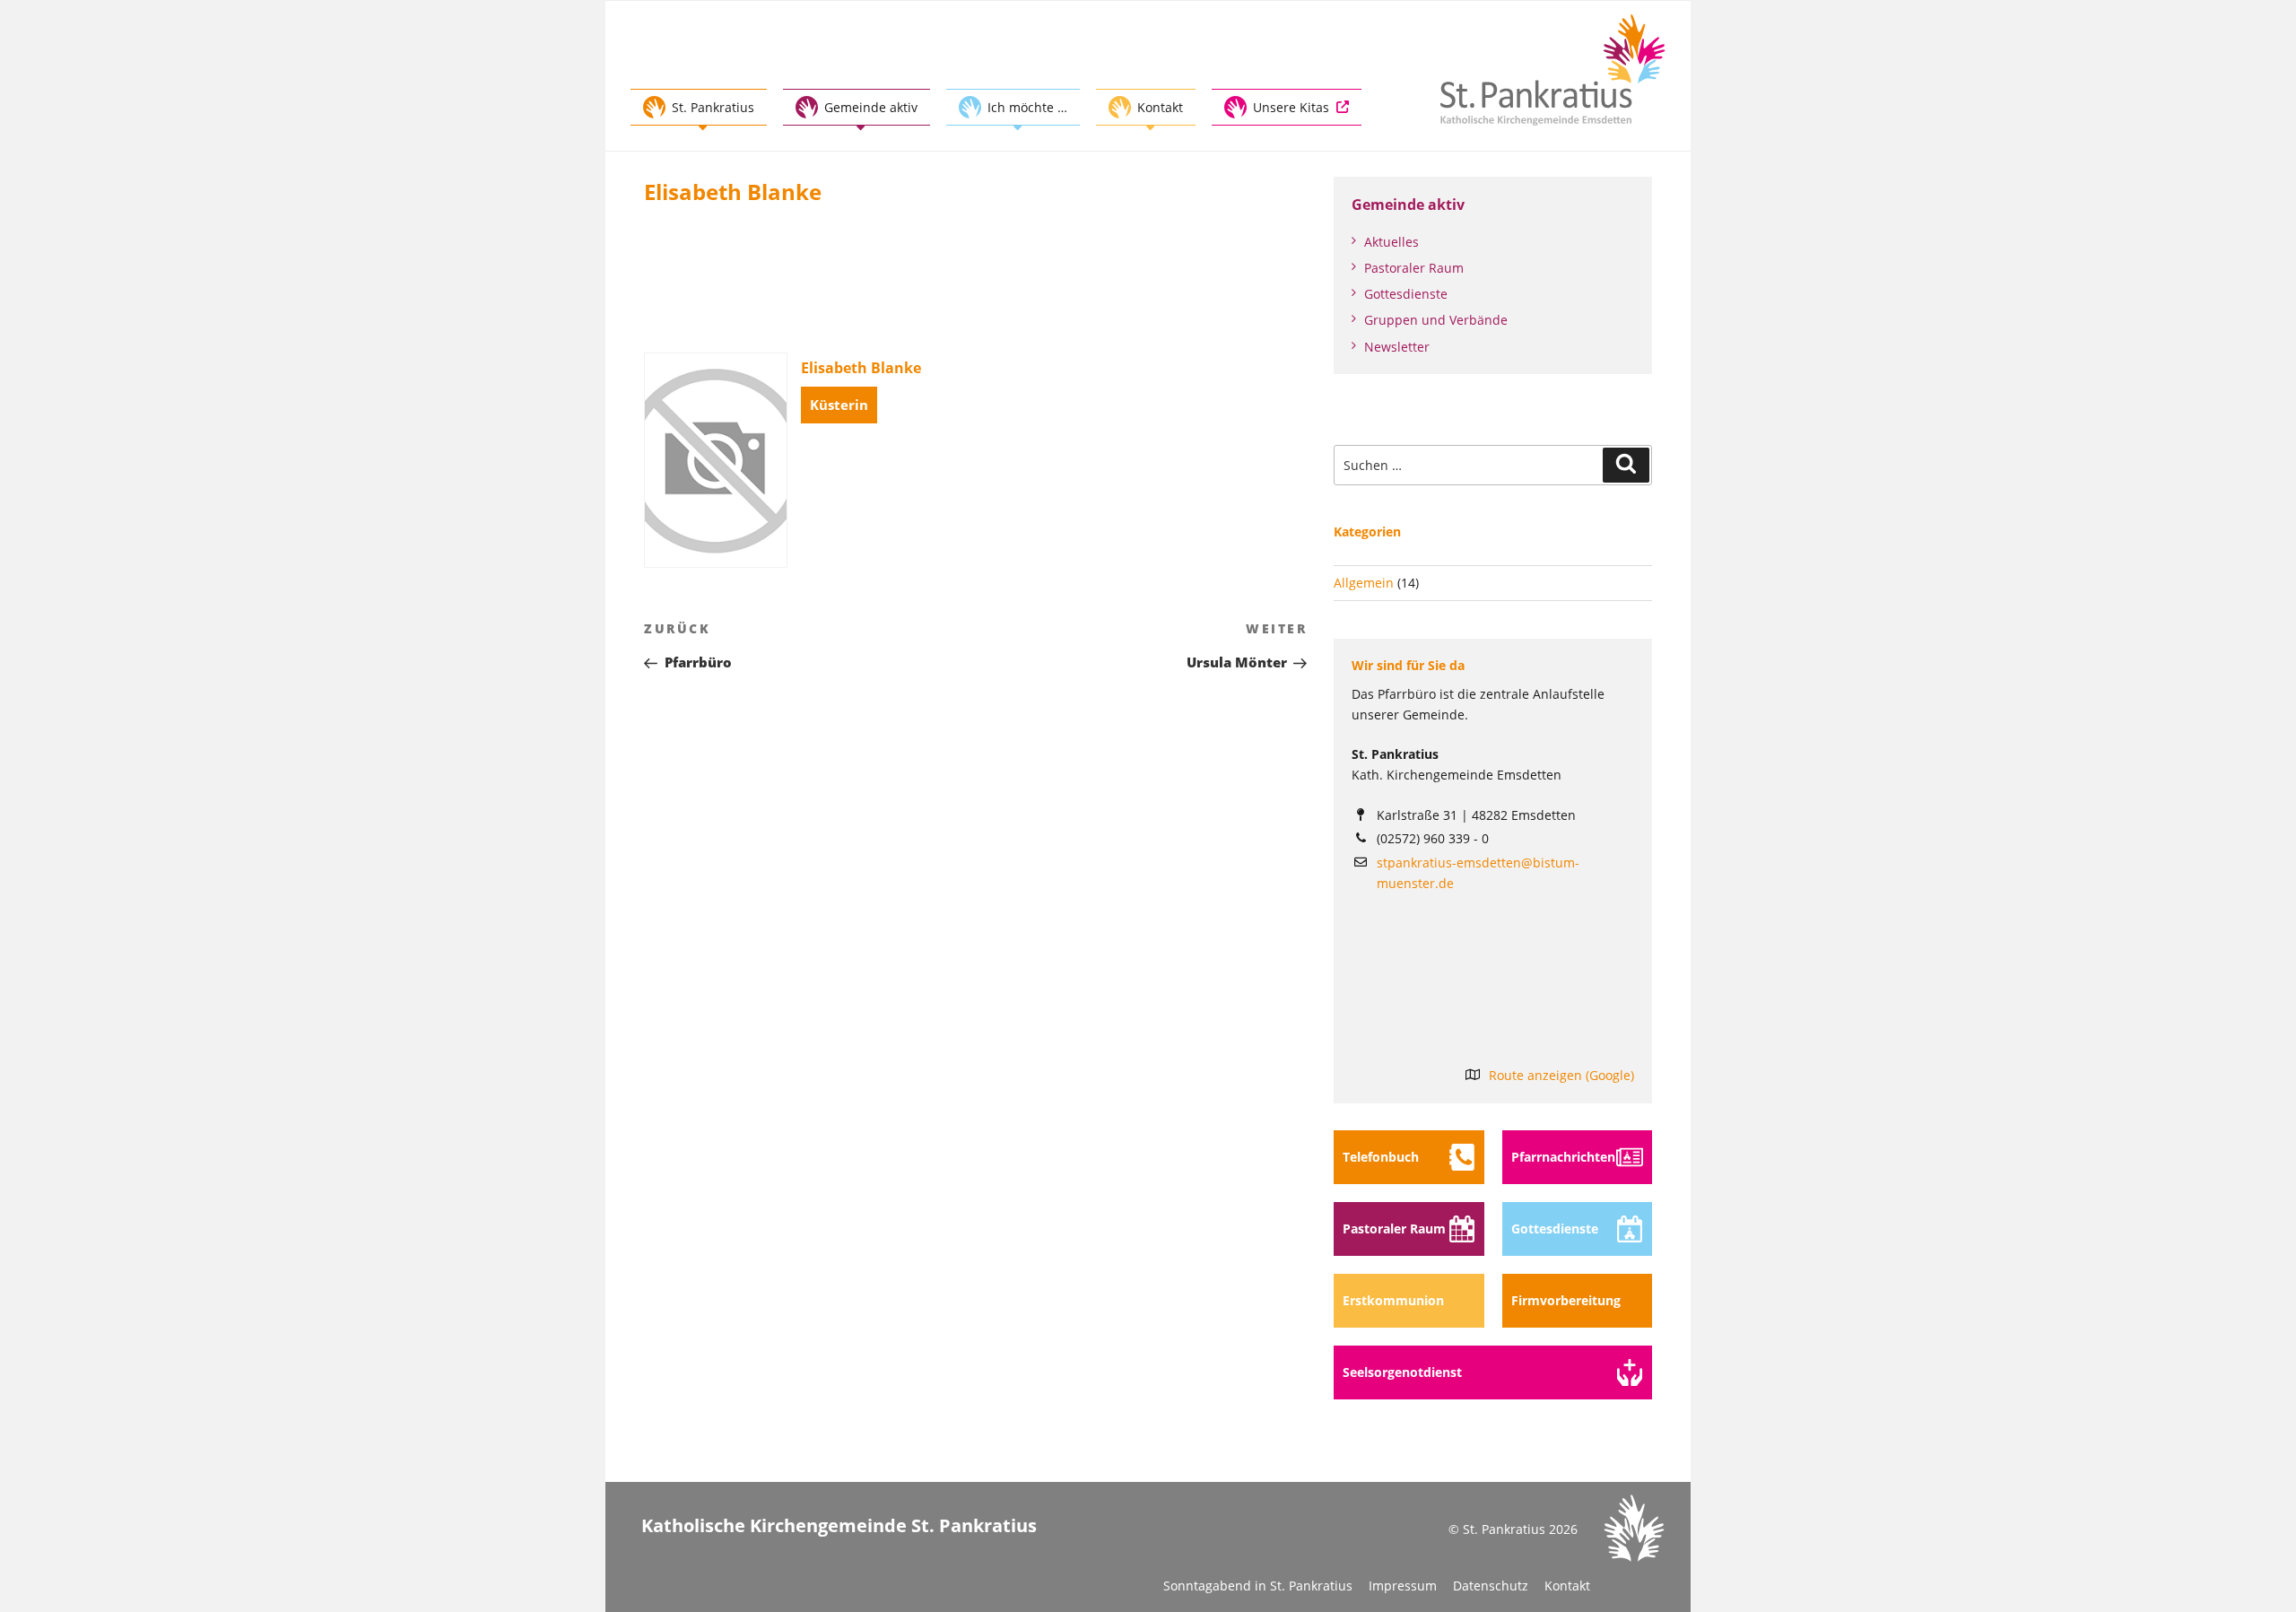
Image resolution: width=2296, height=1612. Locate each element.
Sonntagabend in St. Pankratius (1258, 1586)
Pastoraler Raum (1414, 268)
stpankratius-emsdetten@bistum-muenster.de (1478, 873)
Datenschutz (1491, 1586)
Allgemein (1364, 583)
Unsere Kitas (1291, 107)
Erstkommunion (1393, 1300)
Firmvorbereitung (1566, 1300)
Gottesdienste (1406, 294)
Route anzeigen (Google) (1561, 1075)
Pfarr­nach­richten (1563, 1157)
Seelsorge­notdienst (1402, 1372)
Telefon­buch (1381, 1157)
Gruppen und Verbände (1436, 320)
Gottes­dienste (1555, 1229)
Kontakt (1567, 1586)
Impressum (1403, 1586)
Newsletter (1397, 347)
